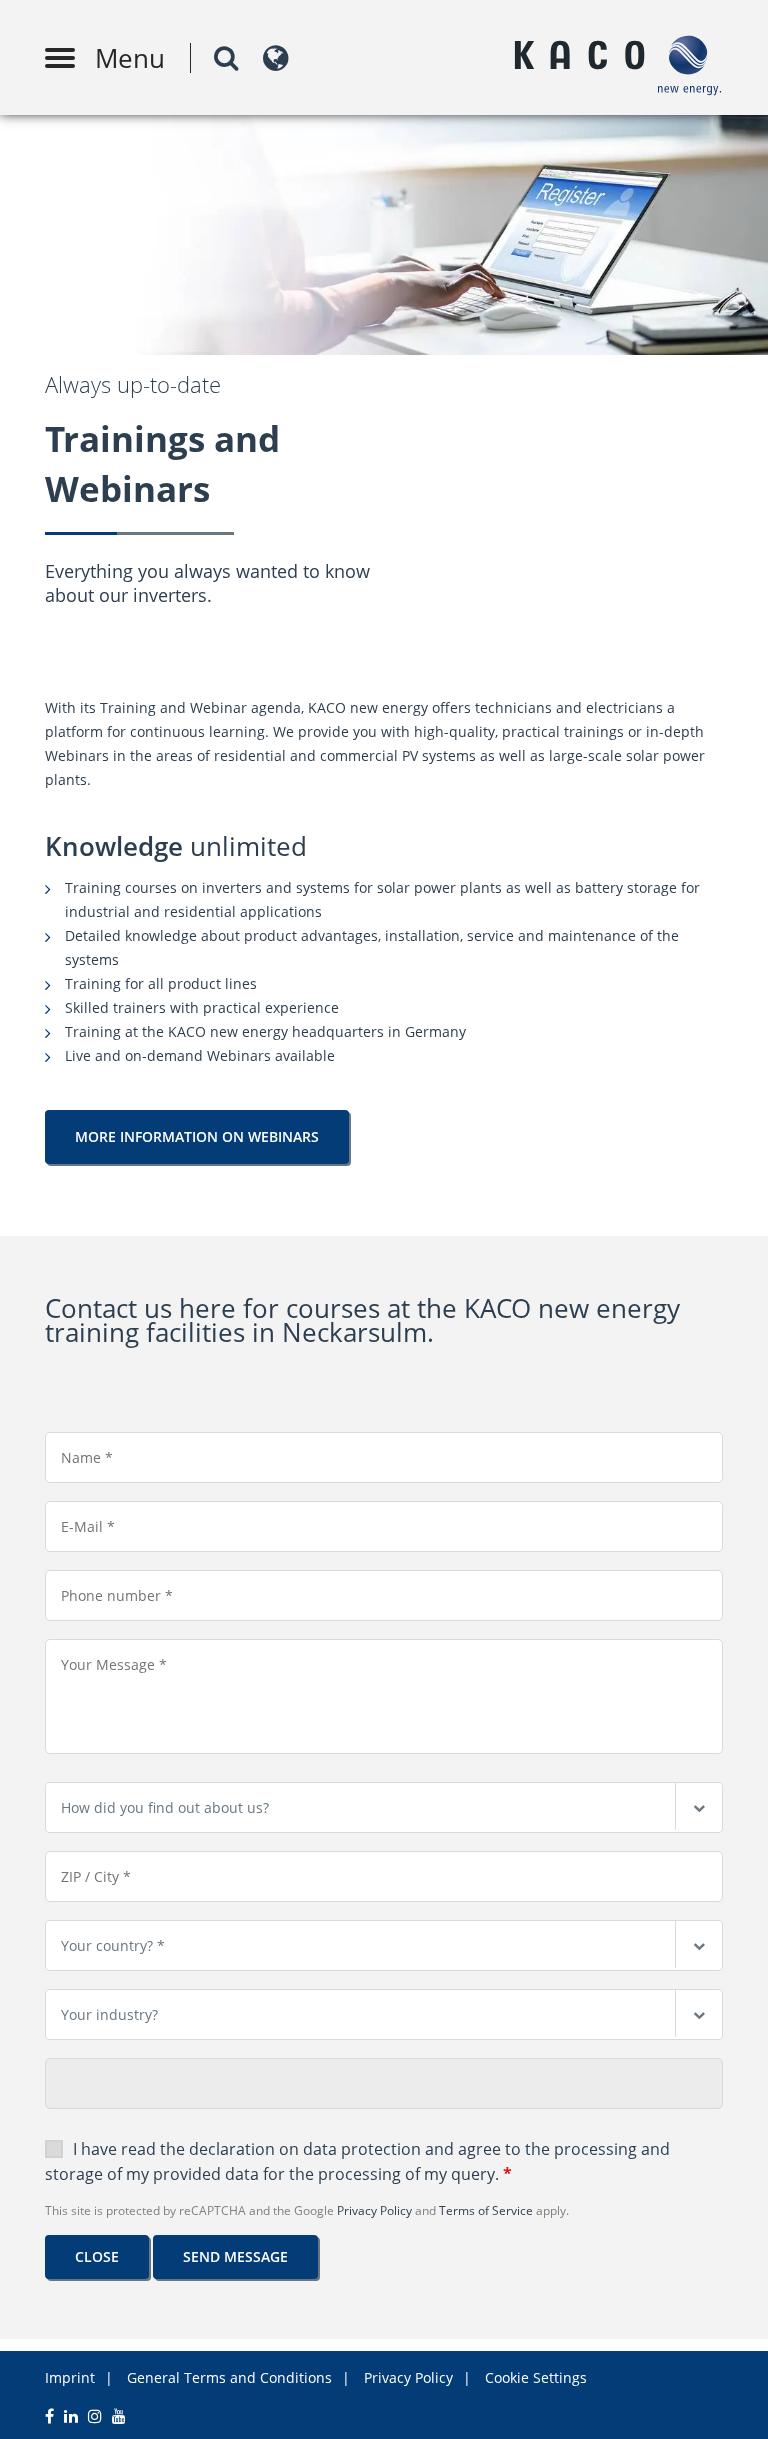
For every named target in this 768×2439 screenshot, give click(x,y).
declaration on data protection (305, 2149)
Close (97, 2256)
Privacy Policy (374, 2210)
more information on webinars (197, 1136)
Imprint (70, 2377)
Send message (235, 2256)
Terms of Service (486, 2210)
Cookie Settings (536, 2377)
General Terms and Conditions (229, 2377)
